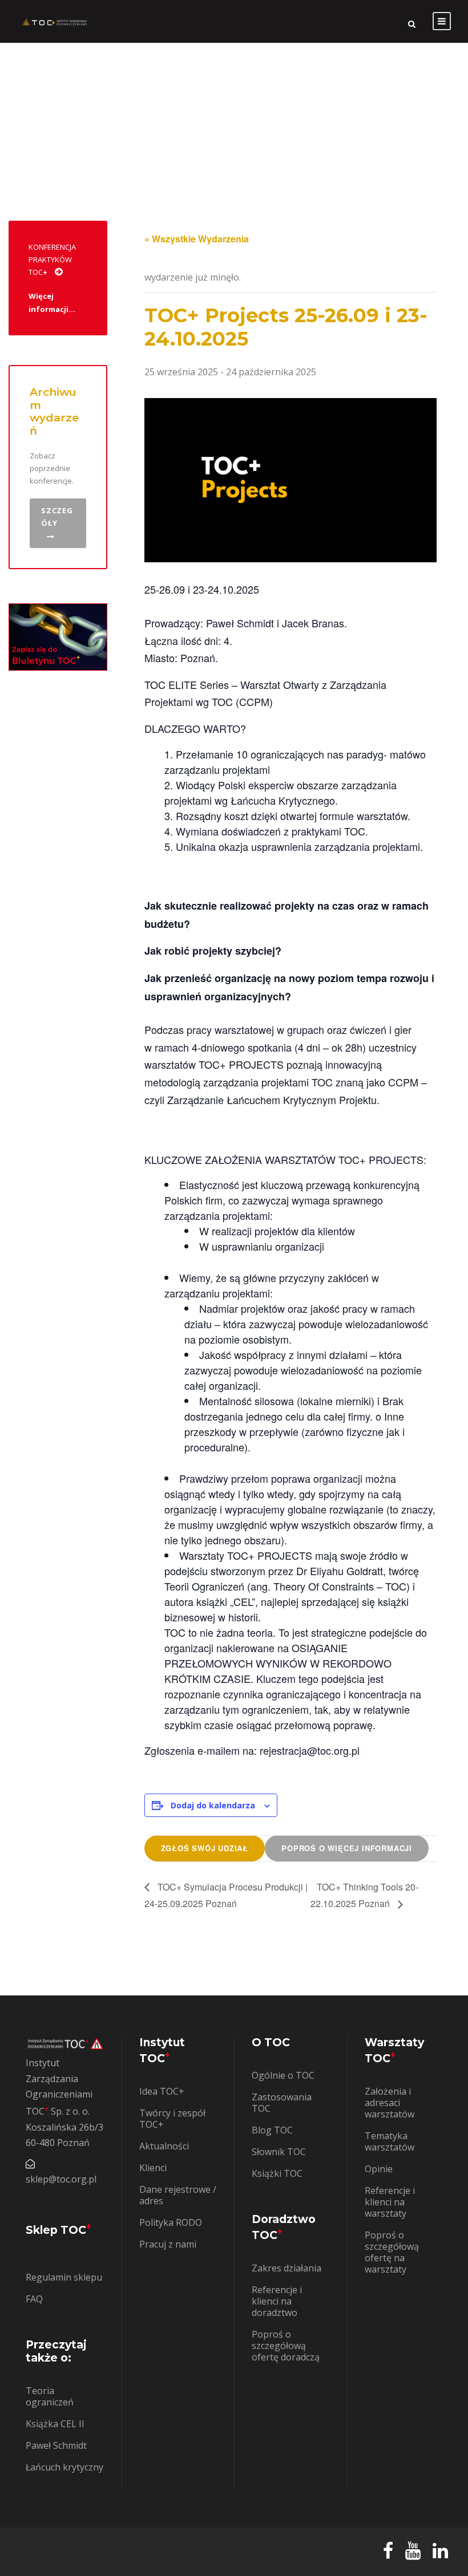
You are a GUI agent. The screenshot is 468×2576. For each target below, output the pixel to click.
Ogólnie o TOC (283, 2075)
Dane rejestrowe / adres (178, 2195)
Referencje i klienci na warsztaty (390, 2202)
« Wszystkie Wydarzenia (197, 239)
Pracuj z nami (168, 2244)
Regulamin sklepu (64, 2277)
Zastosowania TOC (282, 2103)
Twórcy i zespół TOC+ (172, 2119)
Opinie (379, 2169)
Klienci (153, 2168)
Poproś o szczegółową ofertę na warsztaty (392, 2252)
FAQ (34, 2299)
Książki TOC (277, 2173)
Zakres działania (287, 2268)
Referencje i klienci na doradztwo (277, 2301)
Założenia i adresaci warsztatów (390, 2103)
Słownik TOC (279, 2152)
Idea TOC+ (162, 2091)
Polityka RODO (171, 2222)
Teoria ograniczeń (50, 2396)
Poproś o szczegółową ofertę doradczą (286, 2346)
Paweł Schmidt (56, 2445)
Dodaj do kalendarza (213, 1805)
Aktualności (164, 2146)
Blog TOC (272, 2130)
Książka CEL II (55, 2424)
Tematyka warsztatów (390, 2141)
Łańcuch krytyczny (64, 2467)
